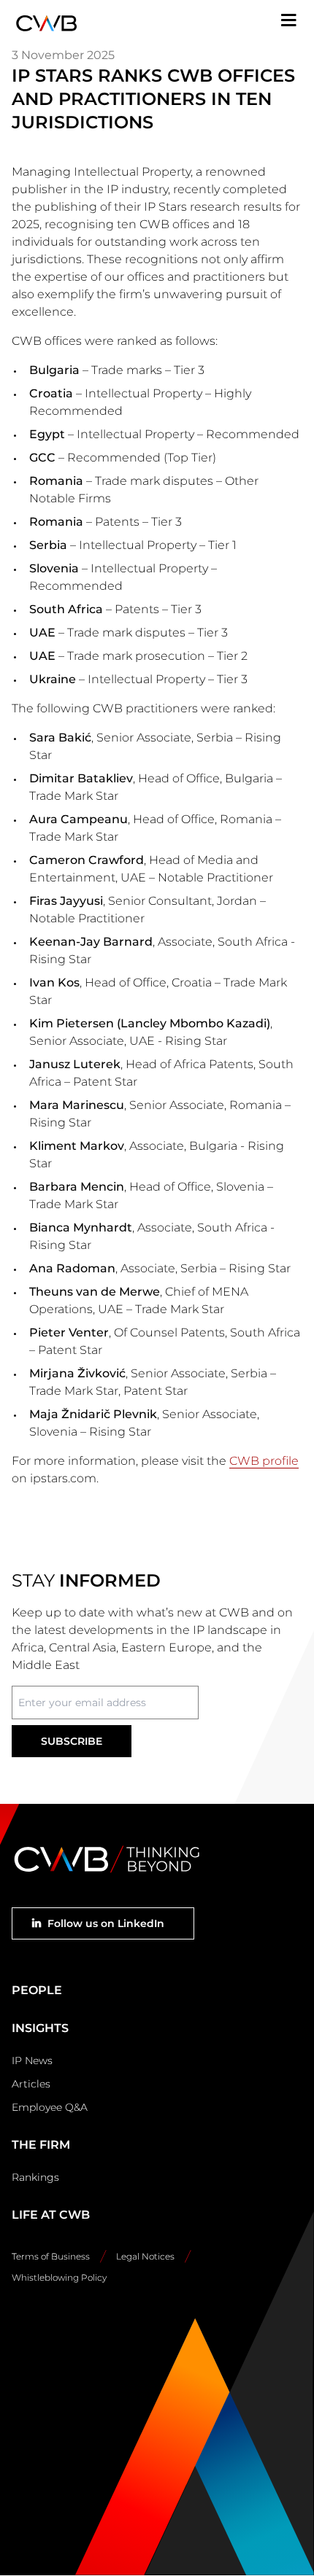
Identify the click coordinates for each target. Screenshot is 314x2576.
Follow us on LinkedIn (106, 1923)
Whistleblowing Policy (59, 2277)
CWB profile (264, 1461)
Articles (31, 2084)
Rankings (35, 2177)
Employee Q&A (50, 2107)
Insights (40, 2028)
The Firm (41, 2145)
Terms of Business (51, 2256)
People (37, 1990)
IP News (32, 2061)
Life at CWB (51, 2215)
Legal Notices (145, 2256)
